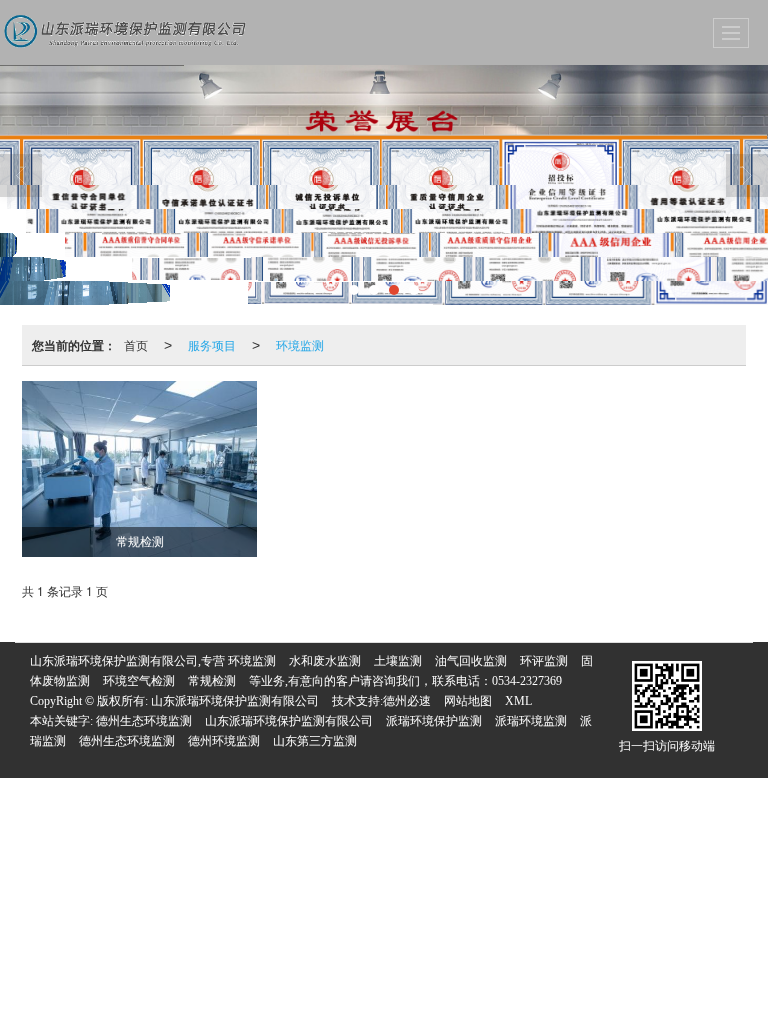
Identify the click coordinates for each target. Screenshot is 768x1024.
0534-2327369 (527, 681)
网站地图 (468, 701)
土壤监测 (398, 661)
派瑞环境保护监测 (434, 721)
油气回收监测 (471, 661)
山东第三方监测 (315, 741)
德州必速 (407, 701)
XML (518, 701)
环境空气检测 (139, 681)
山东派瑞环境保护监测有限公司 (235, 701)
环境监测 (300, 344)
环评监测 (544, 661)
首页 (136, 344)
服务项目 (212, 344)
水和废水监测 (325, 661)
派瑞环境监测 (531, 721)
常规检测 (212, 681)
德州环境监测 (224, 741)
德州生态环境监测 (144, 721)
